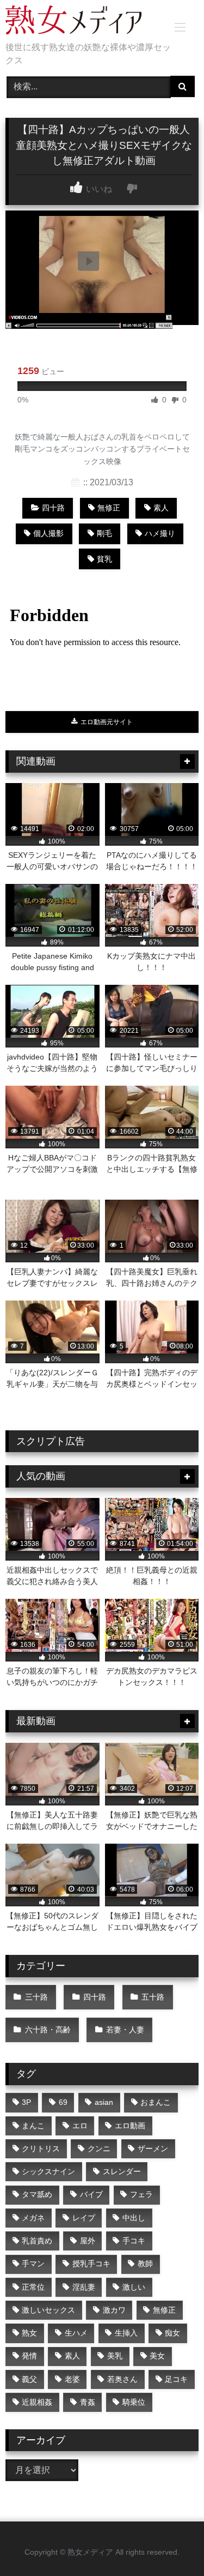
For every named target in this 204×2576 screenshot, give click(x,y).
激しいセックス (48, 2310)
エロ (80, 2126)
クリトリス (41, 2148)
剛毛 (104, 533)
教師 (145, 2264)
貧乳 (104, 559)
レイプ (84, 2218)
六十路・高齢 (48, 2030)
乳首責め (37, 2241)
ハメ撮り (160, 533)
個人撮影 (48, 533)
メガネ (33, 2218)
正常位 (33, 2287)
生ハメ (76, 2333)
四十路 (53, 508)
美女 (157, 2356)
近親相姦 (37, 2402)
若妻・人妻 (125, 2030)
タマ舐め (37, 2194)
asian (104, 2102)
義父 (29, 2379)
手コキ (134, 2241)
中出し (134, 2218)
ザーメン (153, 2148)
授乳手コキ (91, 2264)
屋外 (88, 2241)
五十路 (153, 1997)
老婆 (72, 2379)
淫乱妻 (84, 2287)
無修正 (109, 508)
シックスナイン (48, 2171)
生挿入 (126, 2333)
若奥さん (122, 2379)
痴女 (172, 2333)
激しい (134, 2287)
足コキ (176, 2379)
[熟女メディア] (84, 22)
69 (63, 2102)
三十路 (36, 1997)
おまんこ (156, 2102)
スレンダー (122, 2171)
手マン (33, 2264)
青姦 (88, 2402)
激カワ (114, 2310)
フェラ (141, 2194)
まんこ (33, 2126)
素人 (161, 508)
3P (26, 2102)
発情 (29, 2356)
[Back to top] (170, 2544)
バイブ (91, 2194)
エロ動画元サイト (106, 722)
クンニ (99, 2148)
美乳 (115, 2356)
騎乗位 (134, 2402)
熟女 (29, 2333)
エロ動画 (130, 2126)
